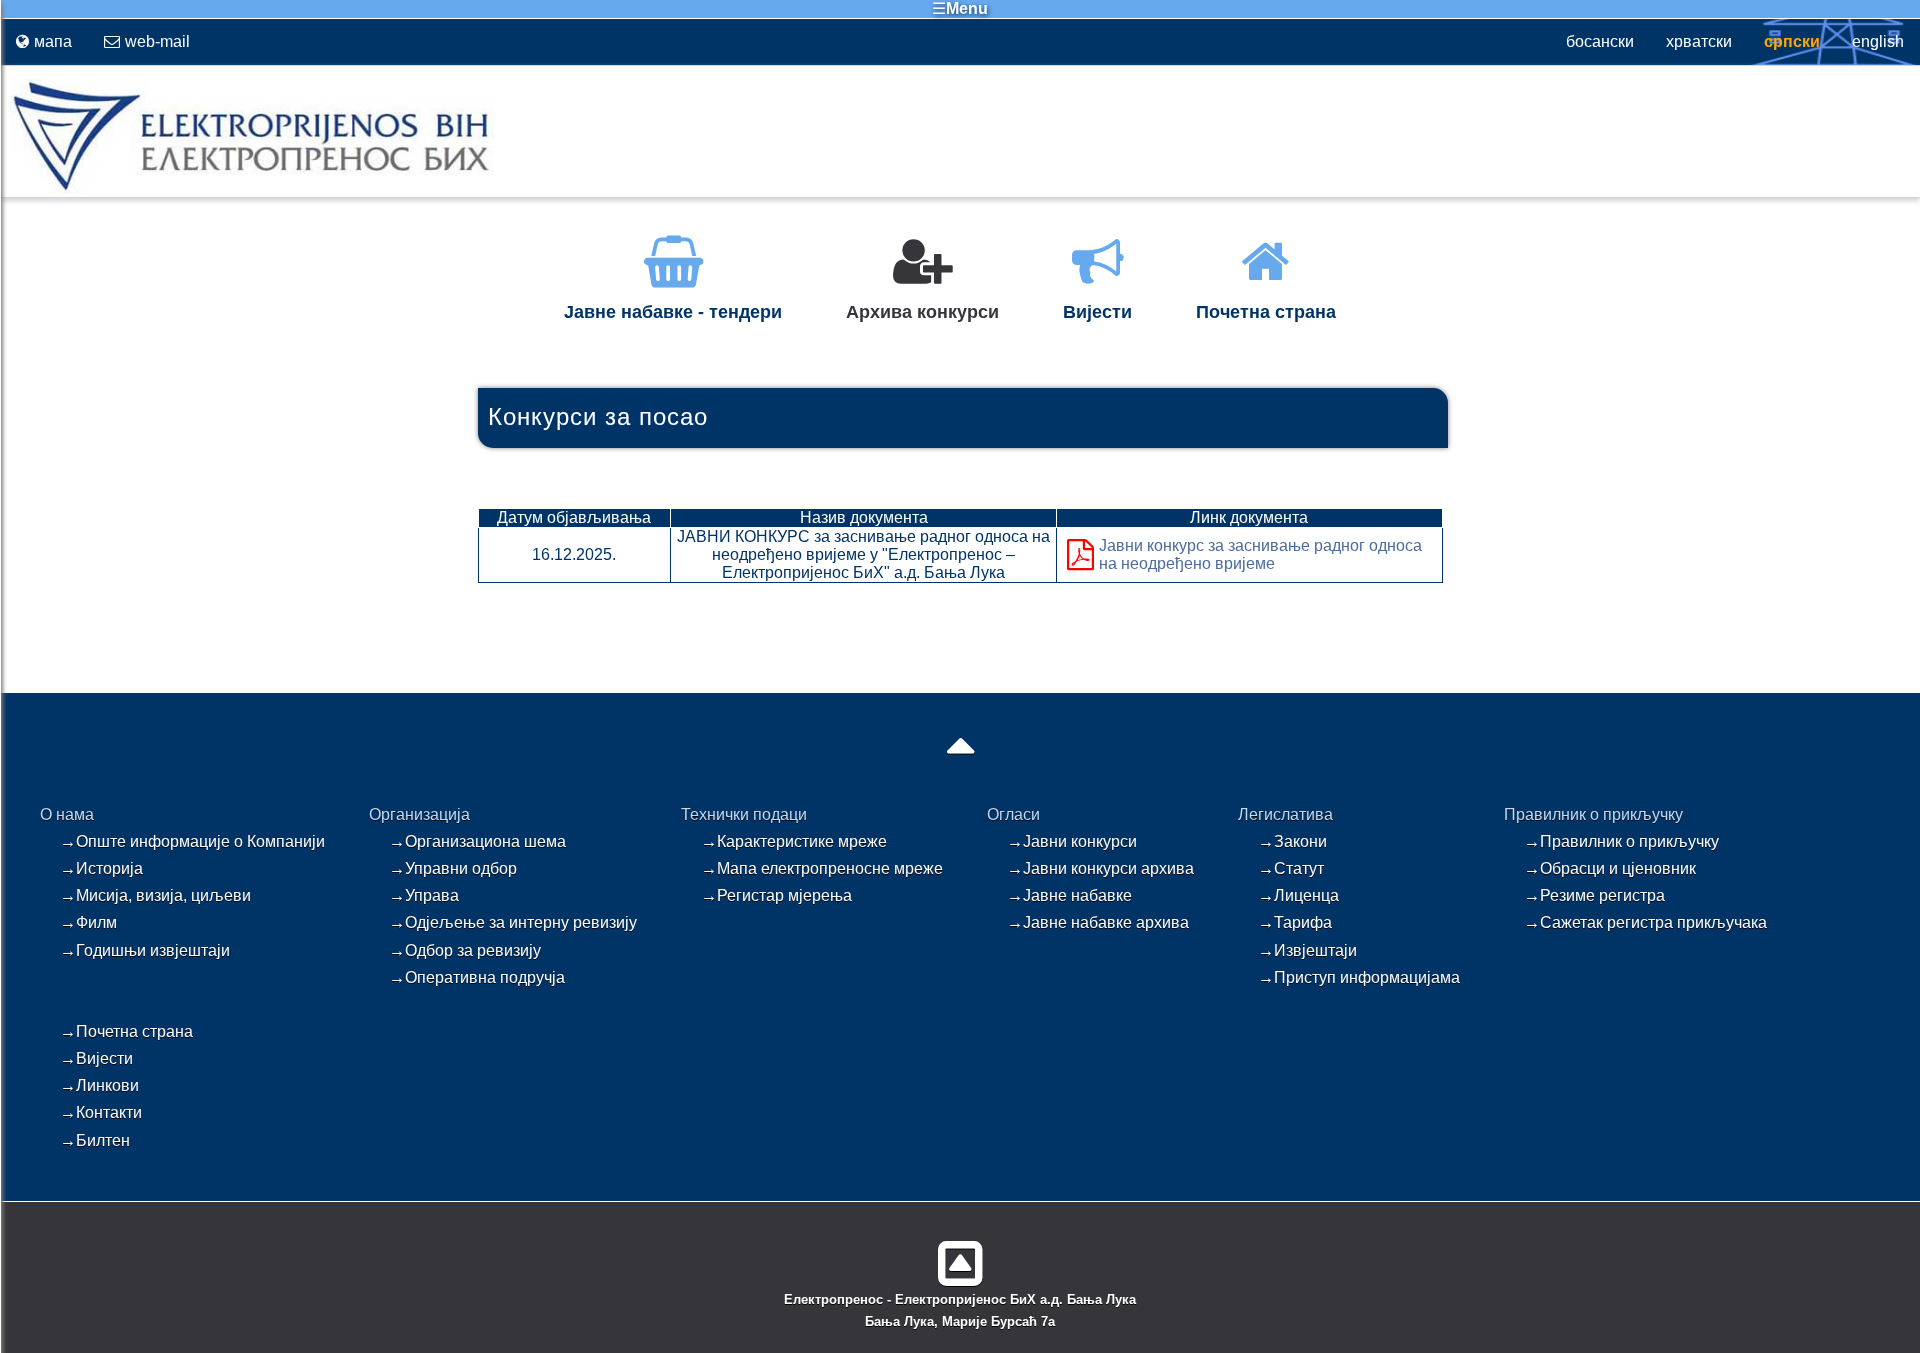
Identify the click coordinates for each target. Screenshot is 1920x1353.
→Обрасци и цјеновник (1610, 868)
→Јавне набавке (1069, 895)
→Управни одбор (453, 868)
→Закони (1292, 841)
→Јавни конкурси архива (1100, 868)
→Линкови (99, 1085)
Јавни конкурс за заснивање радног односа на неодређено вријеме (1260, 554)
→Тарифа (1295, 922)
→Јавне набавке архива (1098, 922)
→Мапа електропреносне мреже (822, 868)
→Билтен (95, 1140)
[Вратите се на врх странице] (960, 1255)
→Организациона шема (477, 841)
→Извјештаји (1307, 950)
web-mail (157, 41)
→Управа (424, 895)
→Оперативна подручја (477, 977)
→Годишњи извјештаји (145, 950)
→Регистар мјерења (776, 895)
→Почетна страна (126, 1031)
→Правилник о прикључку (1621, 841)
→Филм (88, 922)
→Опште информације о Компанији (192, 841)
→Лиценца (1298, 895)
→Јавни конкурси (1072, 841)
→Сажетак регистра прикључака (1645, 922)
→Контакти (101, 1112)
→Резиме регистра (1594, 895)
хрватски (1699, 41)
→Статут (1291, 868)
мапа (53, 41)
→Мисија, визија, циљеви (155, 895)
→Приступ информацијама (1359, 977)
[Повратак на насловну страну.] (247, 189)
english (1878, 41)
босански (1600, 41)
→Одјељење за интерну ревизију (513, 922)
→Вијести (96, 1058)
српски (1792, 41)
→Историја (101, 868)
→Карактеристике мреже (794, 841)
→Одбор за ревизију (465, 950)
